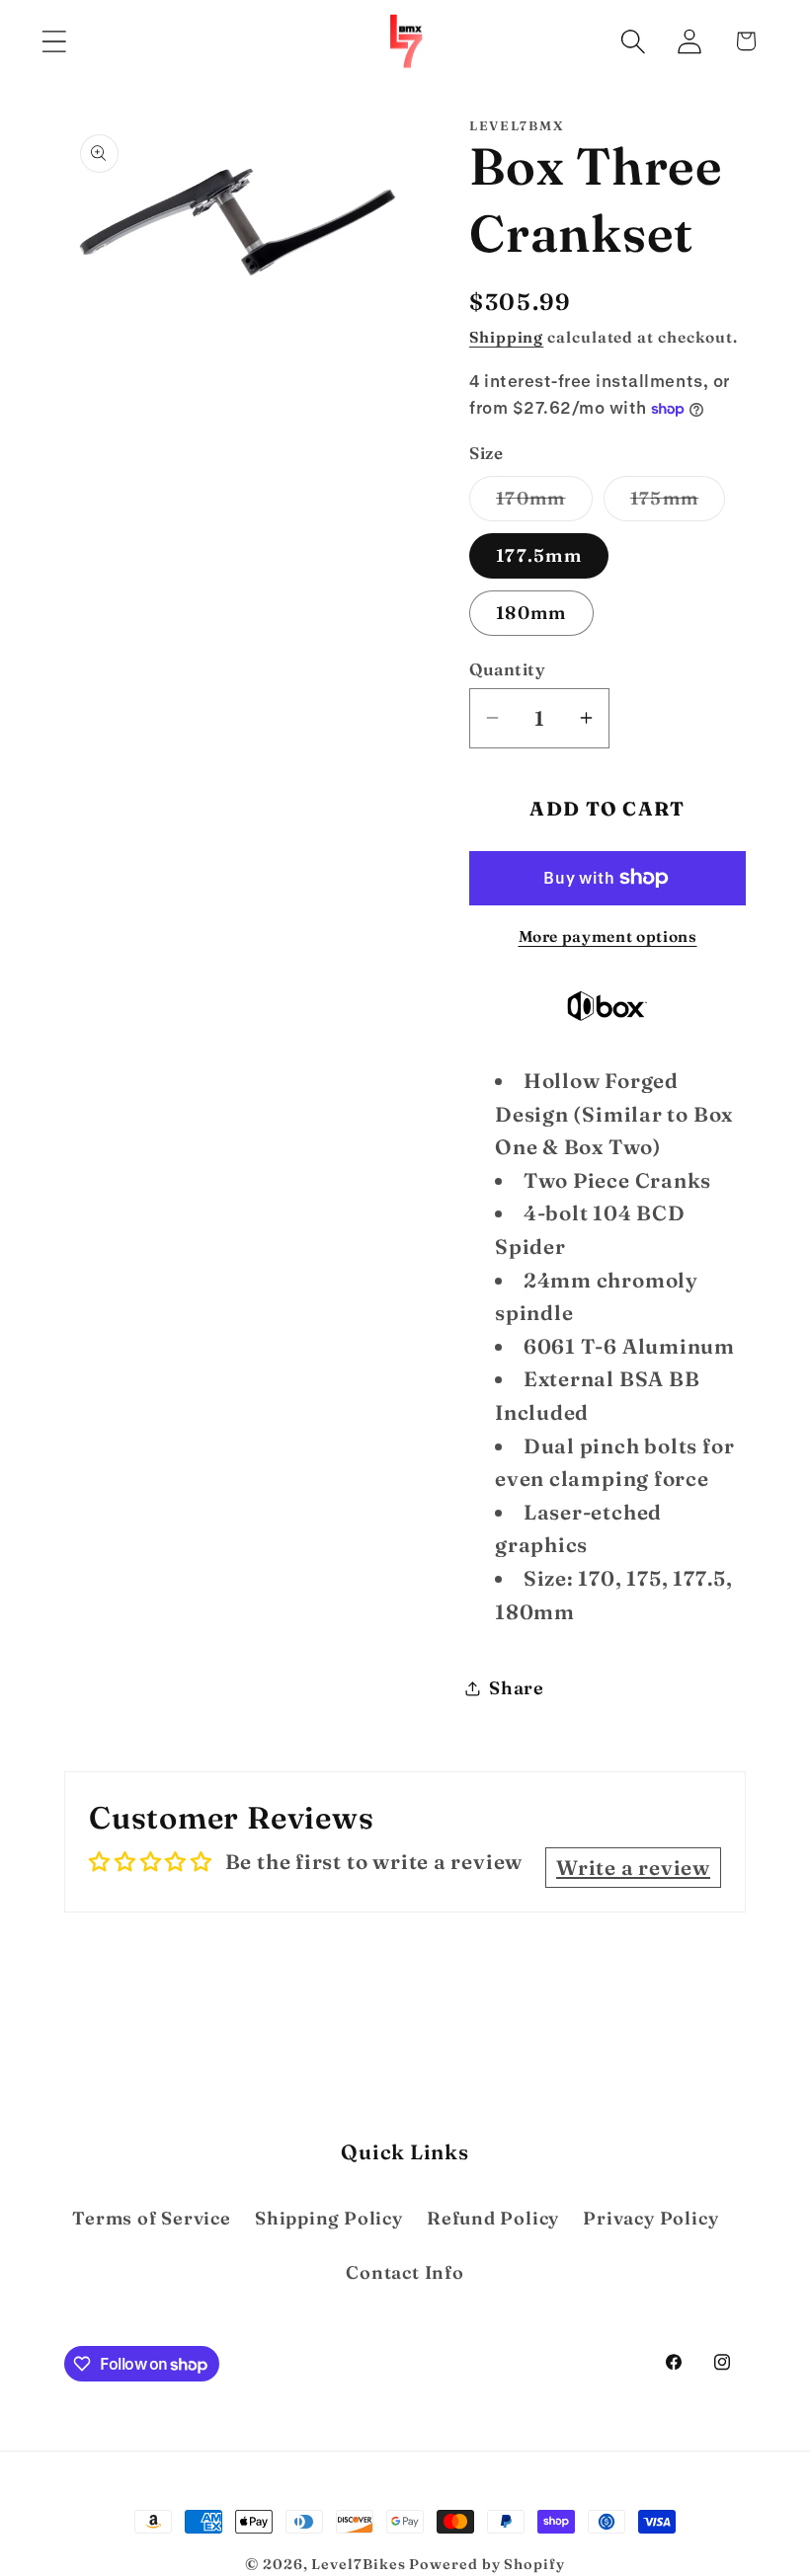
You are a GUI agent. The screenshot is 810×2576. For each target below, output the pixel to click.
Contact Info (405, 2272)
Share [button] (517, 1688)
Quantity (507, 669)
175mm (678, 504)
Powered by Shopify (486, 2564)
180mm (531, 613)
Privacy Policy (650, 2218)
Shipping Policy (329, 2218)
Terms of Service (151, 2218)
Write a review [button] (633, 1868)
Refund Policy (493, 2218)
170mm (544, 504)
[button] (54, 41)
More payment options (608, 937)
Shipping (506, 337)
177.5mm (539, 555)
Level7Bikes (358, 2564)
